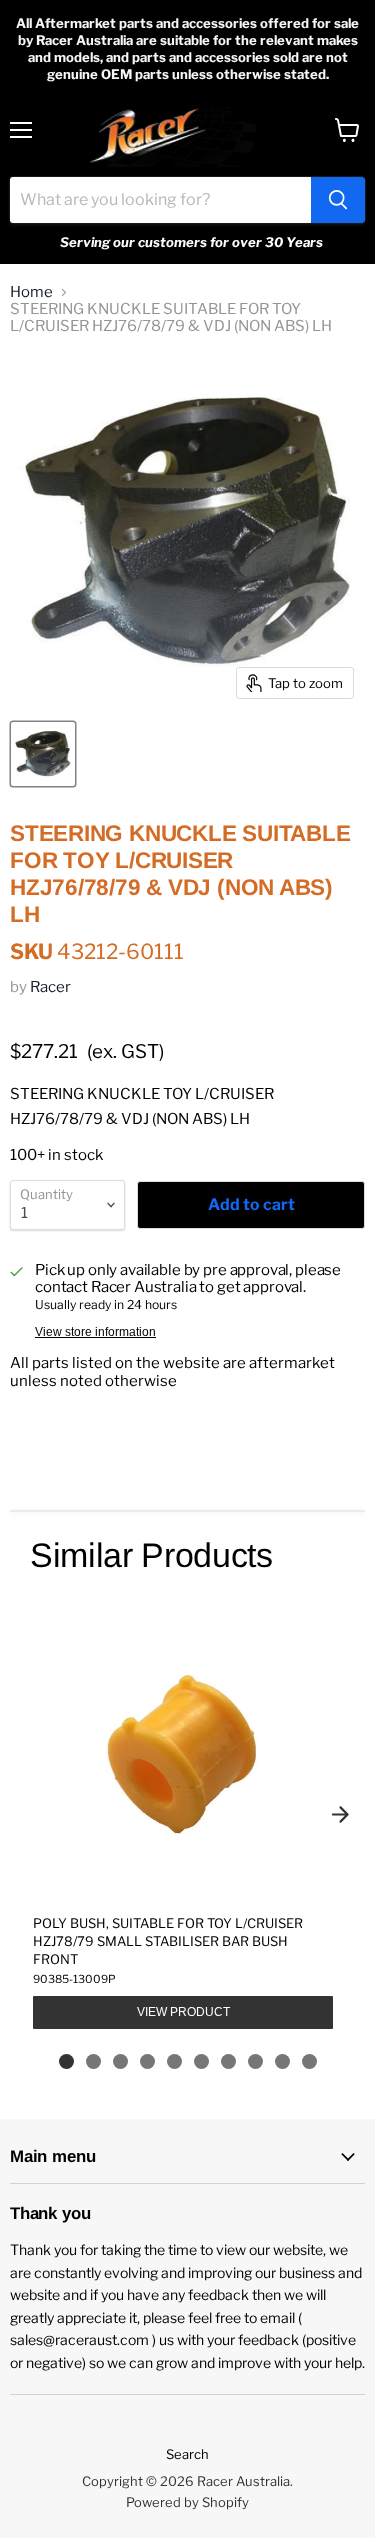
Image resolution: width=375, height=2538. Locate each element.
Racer (50, 987)
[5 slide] (174, 2061)
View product (183, 2012)
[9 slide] (282, 2061)
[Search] (338, 200)
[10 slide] (309, 2061)
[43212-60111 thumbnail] (43, 754)
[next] (340, 1814)
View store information (95, 1332)
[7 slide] (228, 2061)
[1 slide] (66, 2061)
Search (187, 2454)
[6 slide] (201, 2061)
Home (31, 292)
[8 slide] (255, 2061)
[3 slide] (120, 2061)
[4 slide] (147, 2061)
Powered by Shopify (187, 2502)
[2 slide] (93, 2061)
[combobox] (160, 200)
